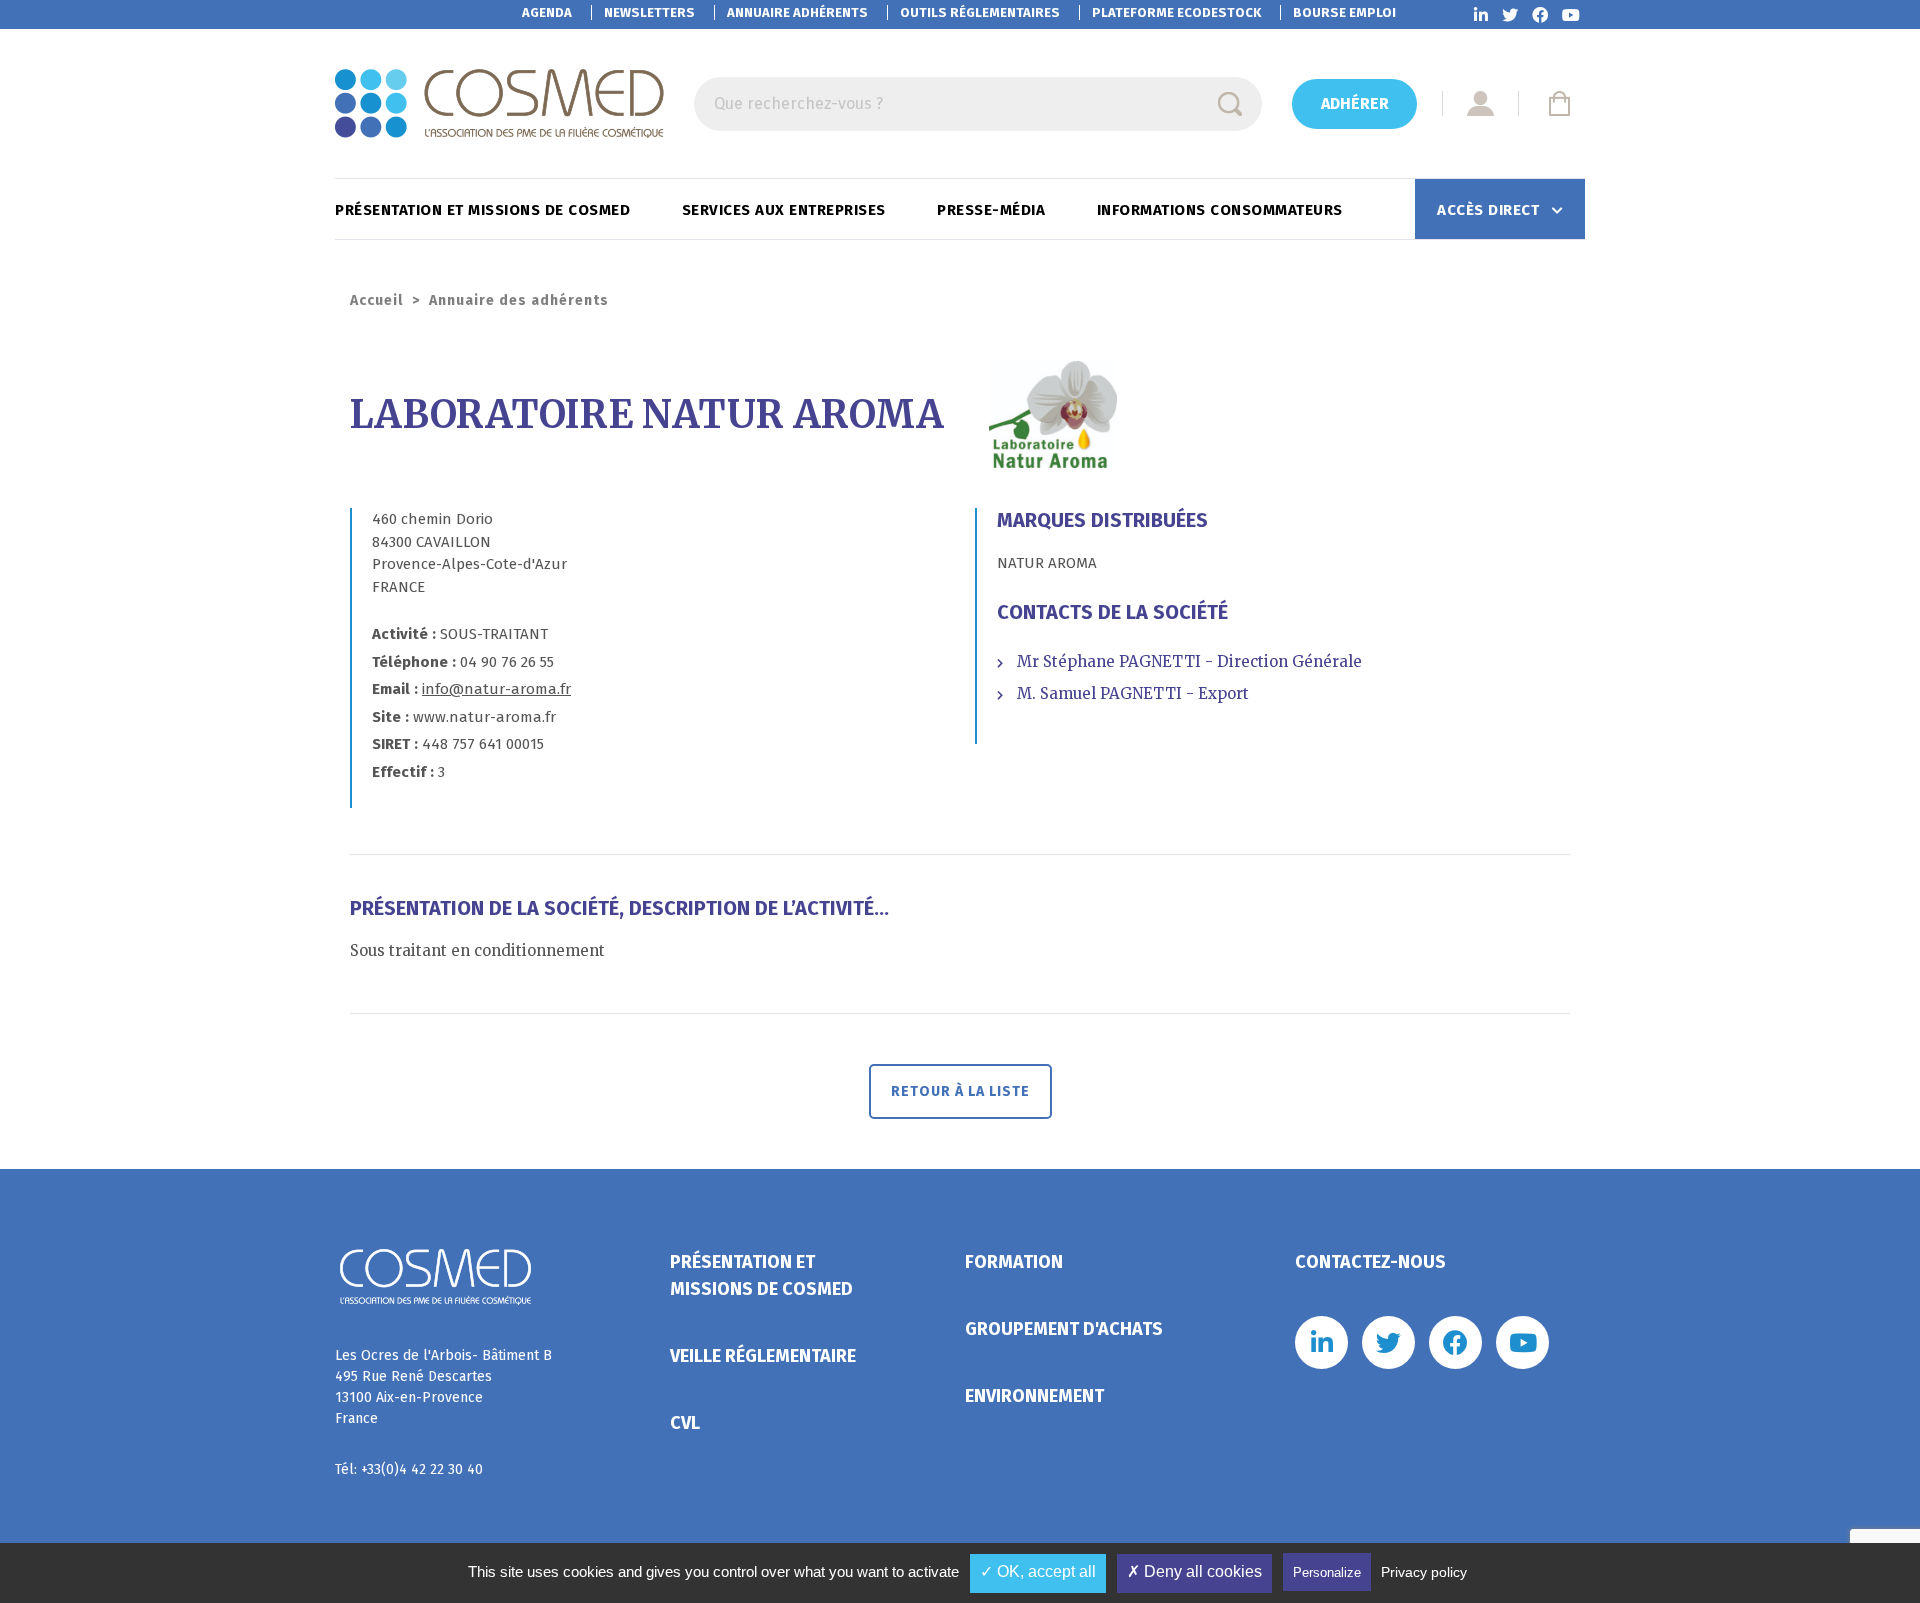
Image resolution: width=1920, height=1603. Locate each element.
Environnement (1034, 1396)
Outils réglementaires (980, 12)
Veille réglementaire (763, 1356)
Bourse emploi (1344, 12)
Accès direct (1490, 210)
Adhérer (1355, 103)
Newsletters (649, 12)
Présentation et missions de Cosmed (485, 210)
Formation (1014, 1262)
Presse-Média (993, 210)
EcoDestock (1176, 12)
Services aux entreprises (786, 210)
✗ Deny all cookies (1194, 1571)
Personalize (1327, 1572)
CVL (685, 1423)
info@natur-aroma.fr (496, 689)
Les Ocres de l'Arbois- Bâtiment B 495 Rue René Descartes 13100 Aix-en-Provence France (443, 1387)
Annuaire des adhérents (519, 300)
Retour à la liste (960, 1091)
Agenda (547, 12)
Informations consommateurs (1222, 210)
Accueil (376, 300)
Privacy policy (1424, 1572)
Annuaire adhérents (797, 12)
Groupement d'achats (1064, 1329)
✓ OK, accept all (1038, 1571)
